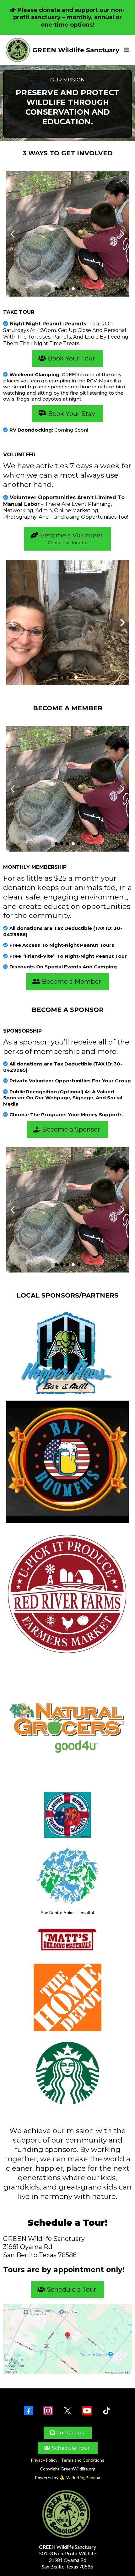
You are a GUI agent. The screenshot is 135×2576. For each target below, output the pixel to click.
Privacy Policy (44, 2460)
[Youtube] (87, 2411)
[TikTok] (106, 2411)
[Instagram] (48, 2411)
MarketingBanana (83, 2478)
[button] (126, 50)
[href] (67, 2339)
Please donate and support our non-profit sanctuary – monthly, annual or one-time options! (69, 17)
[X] (67, 2411)
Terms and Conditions (83, 2460)
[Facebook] (29, 2411)
